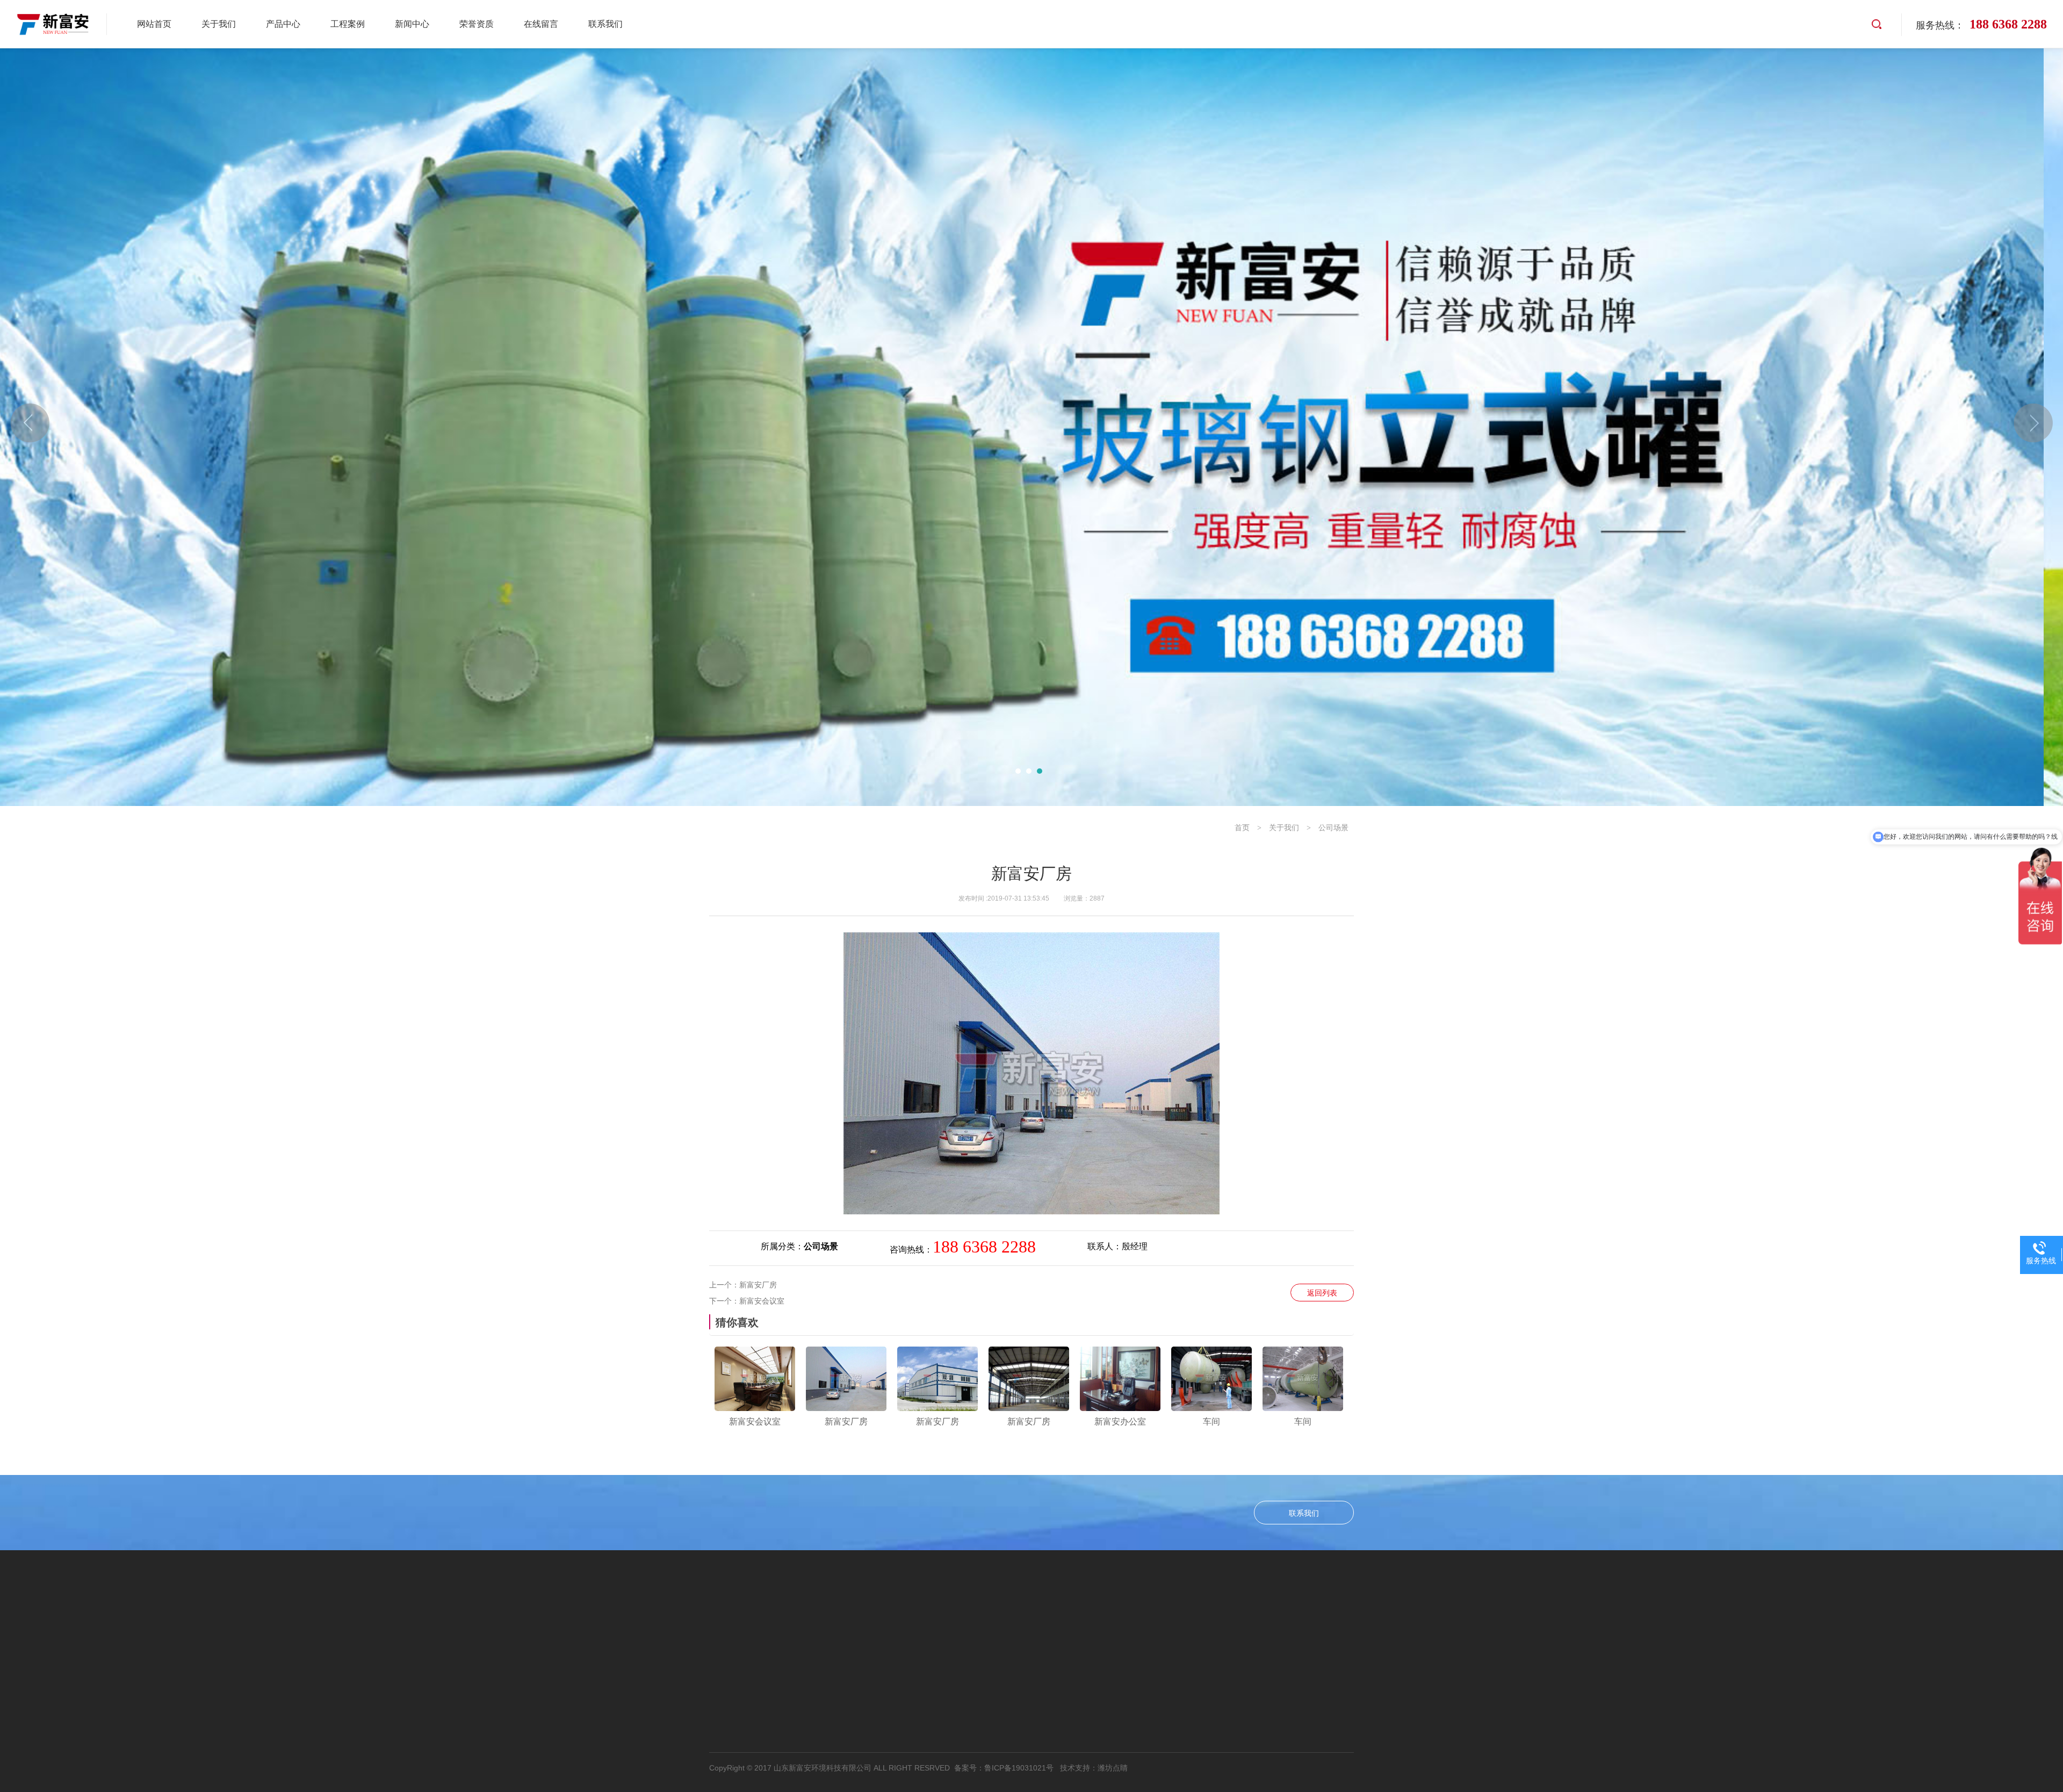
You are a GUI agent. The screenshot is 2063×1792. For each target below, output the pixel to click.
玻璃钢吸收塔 (681, 1640)
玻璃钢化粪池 (781, 1657)
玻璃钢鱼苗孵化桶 (789, 1743)
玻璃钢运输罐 (781, 1675)
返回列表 (1322, 1293)
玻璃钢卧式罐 (681, 1657)
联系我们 (1304, 1513)
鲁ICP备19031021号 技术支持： (1041, 1768)
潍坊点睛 (1113, 1768)
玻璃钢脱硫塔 (781, 1623)
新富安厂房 (758, 1285)
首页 (1242, 827)
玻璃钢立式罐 (681, 1623)
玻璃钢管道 (677, 1692)
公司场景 (1333, 827)
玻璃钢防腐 (677, 1726)
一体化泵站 (776, 1640)
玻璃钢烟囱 (677, 1743)
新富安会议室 (762, 1301)
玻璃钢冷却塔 (781, 1709)
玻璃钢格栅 (776, 1726)
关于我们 (1284, 827)
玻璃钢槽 (673, 1709)
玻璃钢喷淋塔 (681, 1675)
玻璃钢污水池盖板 (789, 1692)
